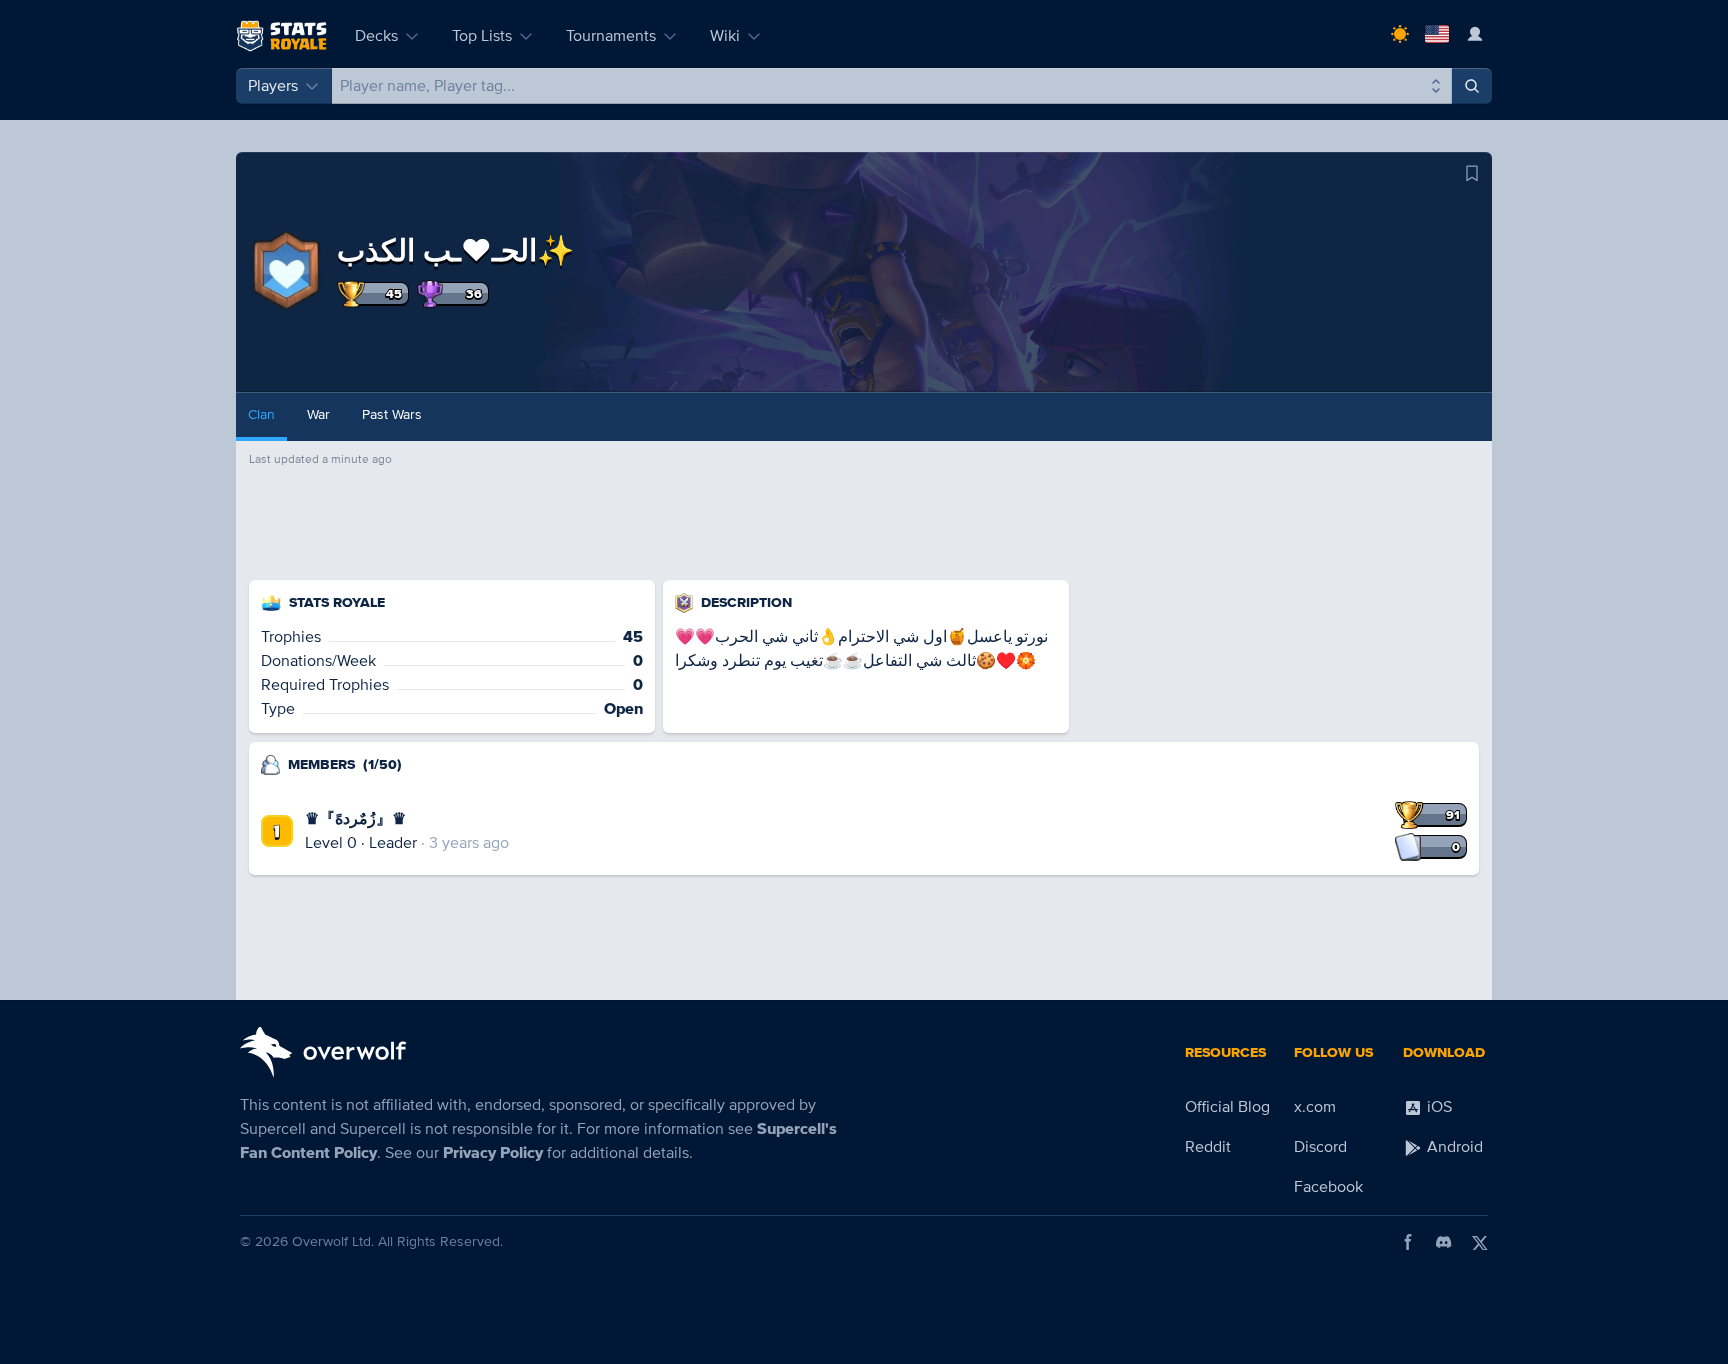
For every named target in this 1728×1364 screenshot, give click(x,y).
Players (273, 86)
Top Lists (482, 36)
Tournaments (611, 36)
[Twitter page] (1480, 1242)
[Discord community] (1444, 1242)
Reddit (1208, 1147)
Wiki (725, 36)
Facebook (1328, 1187)
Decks (376, 36)
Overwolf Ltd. (333, 1241)
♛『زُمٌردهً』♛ (355, 819)
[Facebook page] (1408, 1242)
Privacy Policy (493, 1153)
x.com (1315, 1107)
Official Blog (1227, 1107)
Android (1453, 1147)
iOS (1437, 1107)
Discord (1320, 1147)
